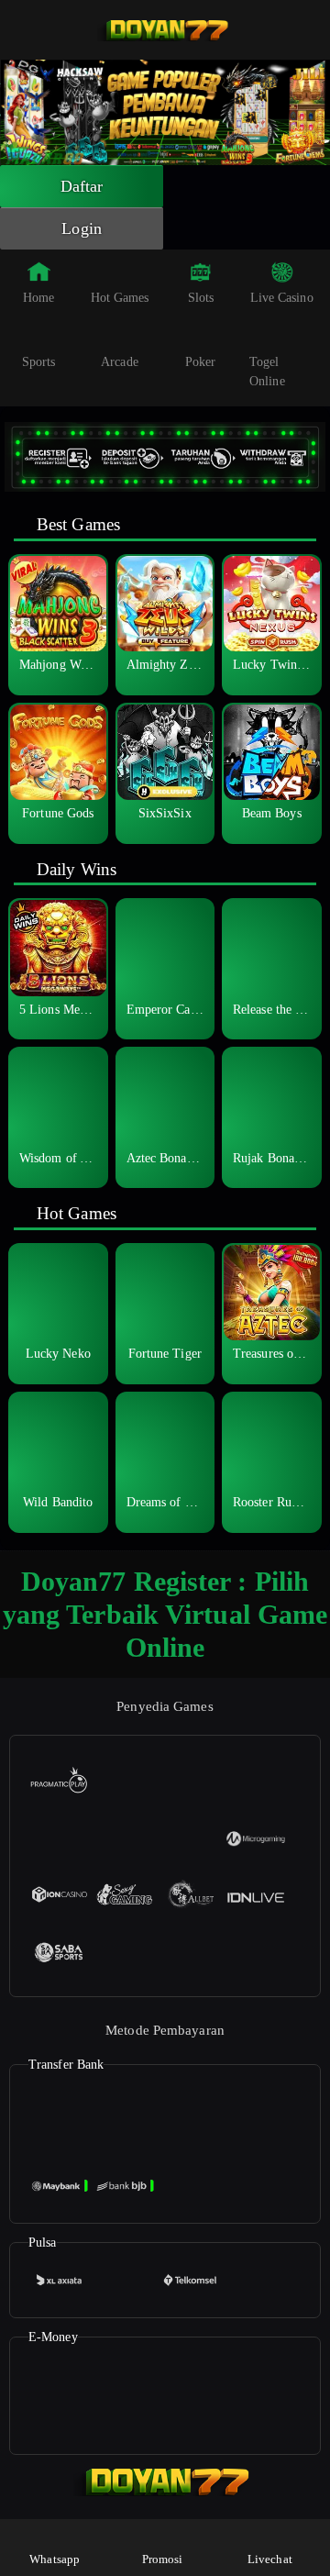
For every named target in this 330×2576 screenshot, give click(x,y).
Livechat (270, 2559)
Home (38, 298)
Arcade (120, 362)
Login (82, 228)
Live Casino (282, 298)
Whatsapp (55, 2559)
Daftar (82, 186)
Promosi (163, 2559)
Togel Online (267, 372)
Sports (39, 362)
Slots (201, 298)
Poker (201, 362)
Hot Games (120, 298)
